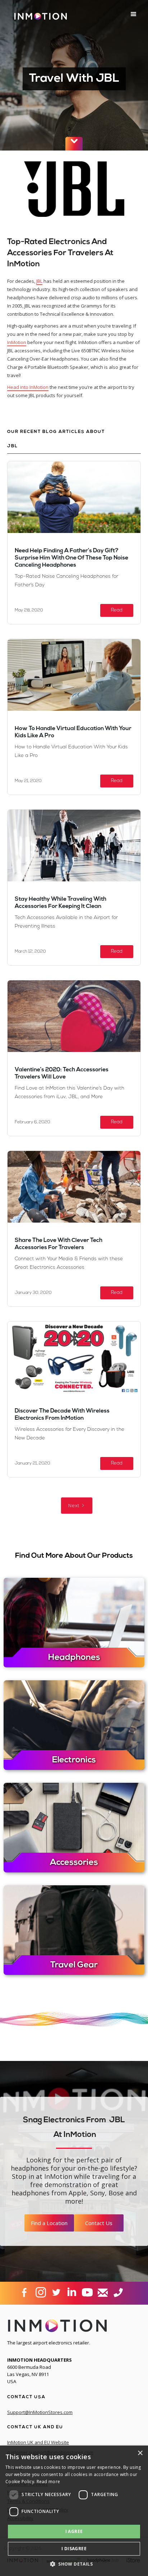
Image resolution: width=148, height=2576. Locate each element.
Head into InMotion (28, 387)
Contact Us (99, 2223)
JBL (39, 281)
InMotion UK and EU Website (38, 2442)
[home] (39, 19)
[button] (134, 14)
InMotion (17, 342)
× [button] (140, 2453)
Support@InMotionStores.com (40, 2412)
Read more (48, 2482)
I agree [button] (74, 2531)
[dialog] (74, 2511)
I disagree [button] (74, 2549)
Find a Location (49, 2223)
